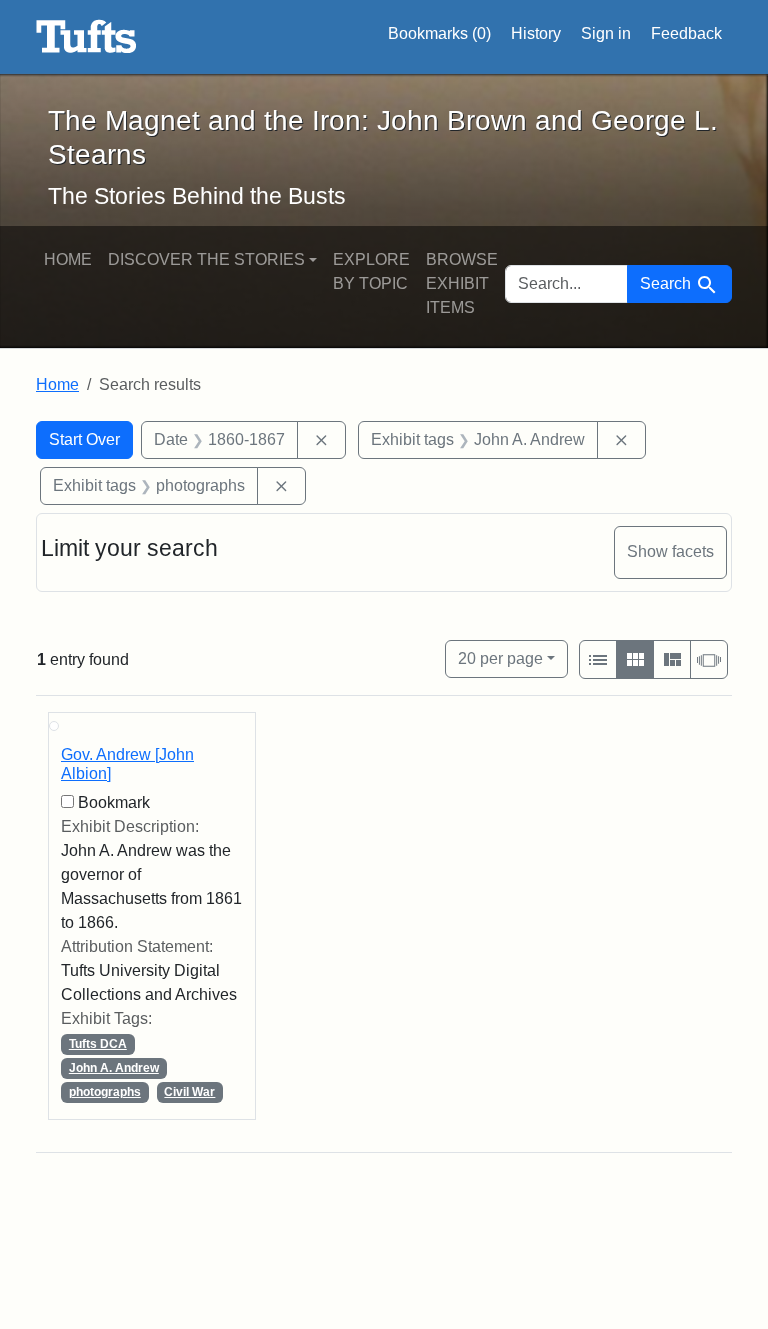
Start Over (84, 439)
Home (68, 259)
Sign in (606, 33)
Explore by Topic (371, 271)
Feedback (686, 33)
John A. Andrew (114, 1068)
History (536, 33)
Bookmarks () (439, 33)
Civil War (189, 1092)
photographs (105, 1092)
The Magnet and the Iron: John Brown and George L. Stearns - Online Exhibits (86, 37)
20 (500, 658)
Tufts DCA (98, 1044)
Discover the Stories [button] (206, 259)
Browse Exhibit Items (462, 283)
